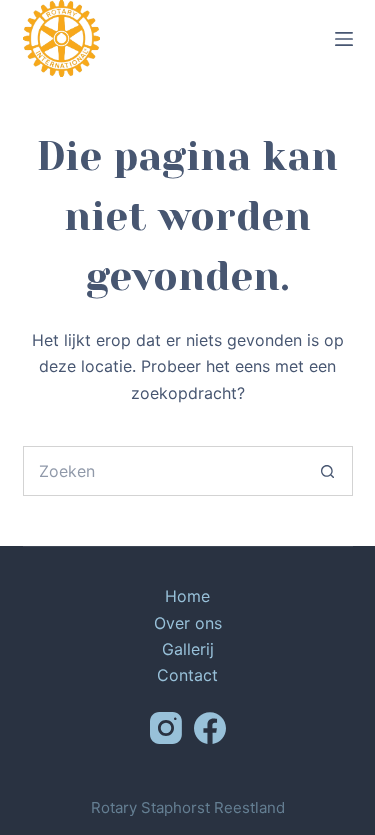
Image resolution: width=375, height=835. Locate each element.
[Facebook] (210, 728)
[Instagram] (166, 728)
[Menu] (344, 39)
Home (187, 596)
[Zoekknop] (328, 471)
